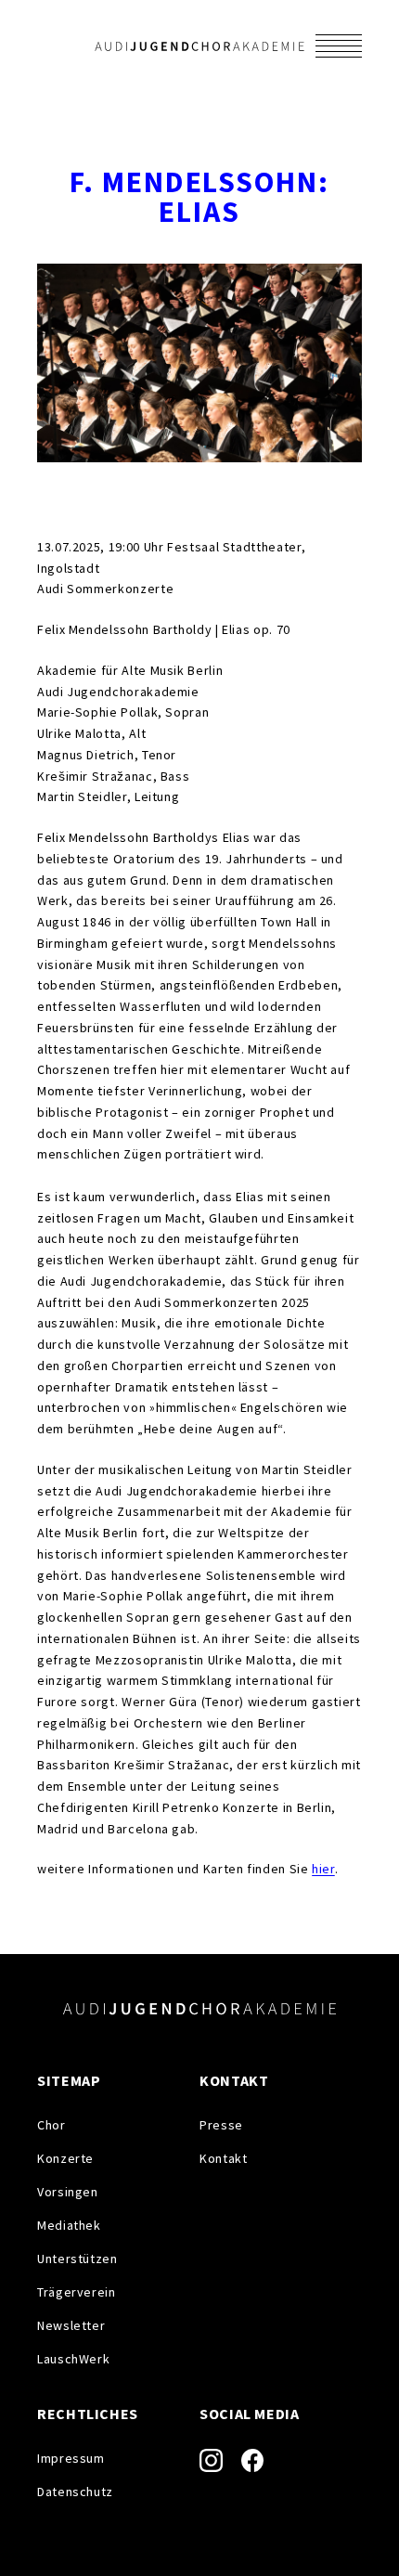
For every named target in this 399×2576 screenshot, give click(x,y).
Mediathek (69, 2225)
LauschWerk (73, 2359)
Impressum (71, 2458)
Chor (51, 2125)
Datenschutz (75, 2492)
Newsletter (71, 2325)
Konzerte (65, 2158)
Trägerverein (77, 2292)
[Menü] (339, 46)
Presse (221, 2125)
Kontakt (223, 2158)
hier (323, 1869)
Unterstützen (77, 2259)
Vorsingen (68, 2192)
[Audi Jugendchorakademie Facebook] (253, 2460)
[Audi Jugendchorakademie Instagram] (211, 2460)
